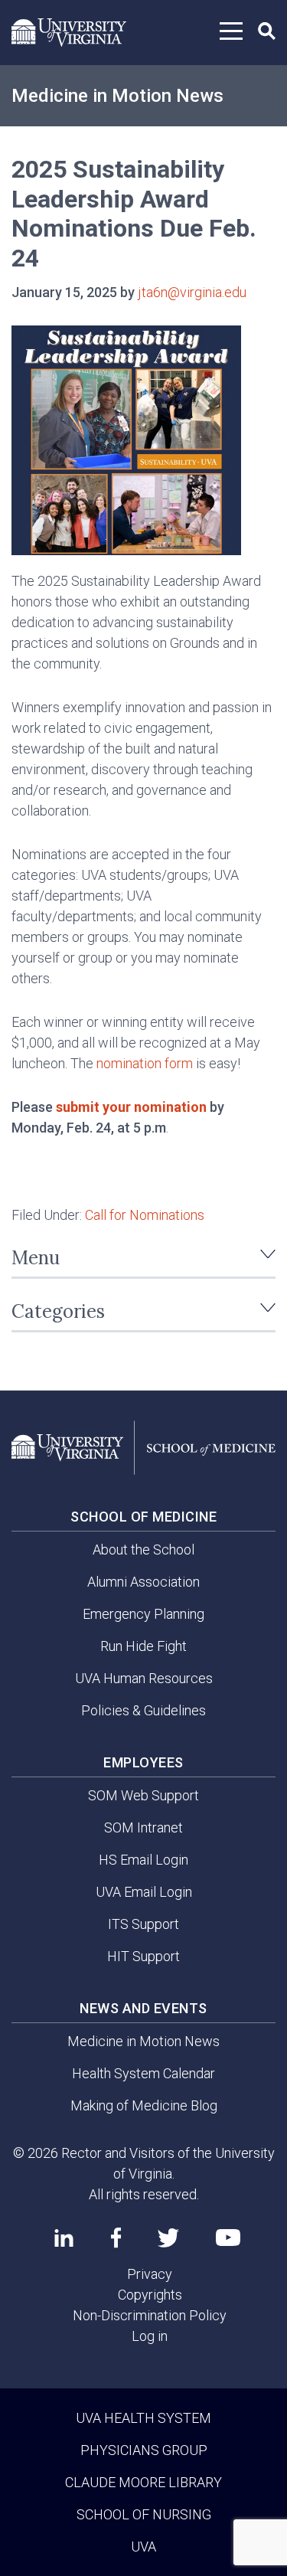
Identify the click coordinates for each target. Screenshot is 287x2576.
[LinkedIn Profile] (64, 2238)
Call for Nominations (145, 1215)
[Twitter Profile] (168, 2238)
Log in (150, 2336)
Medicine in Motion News (117, 96)
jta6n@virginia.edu (192, 292)
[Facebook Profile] (116, 2238)
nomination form (145, 1063)
